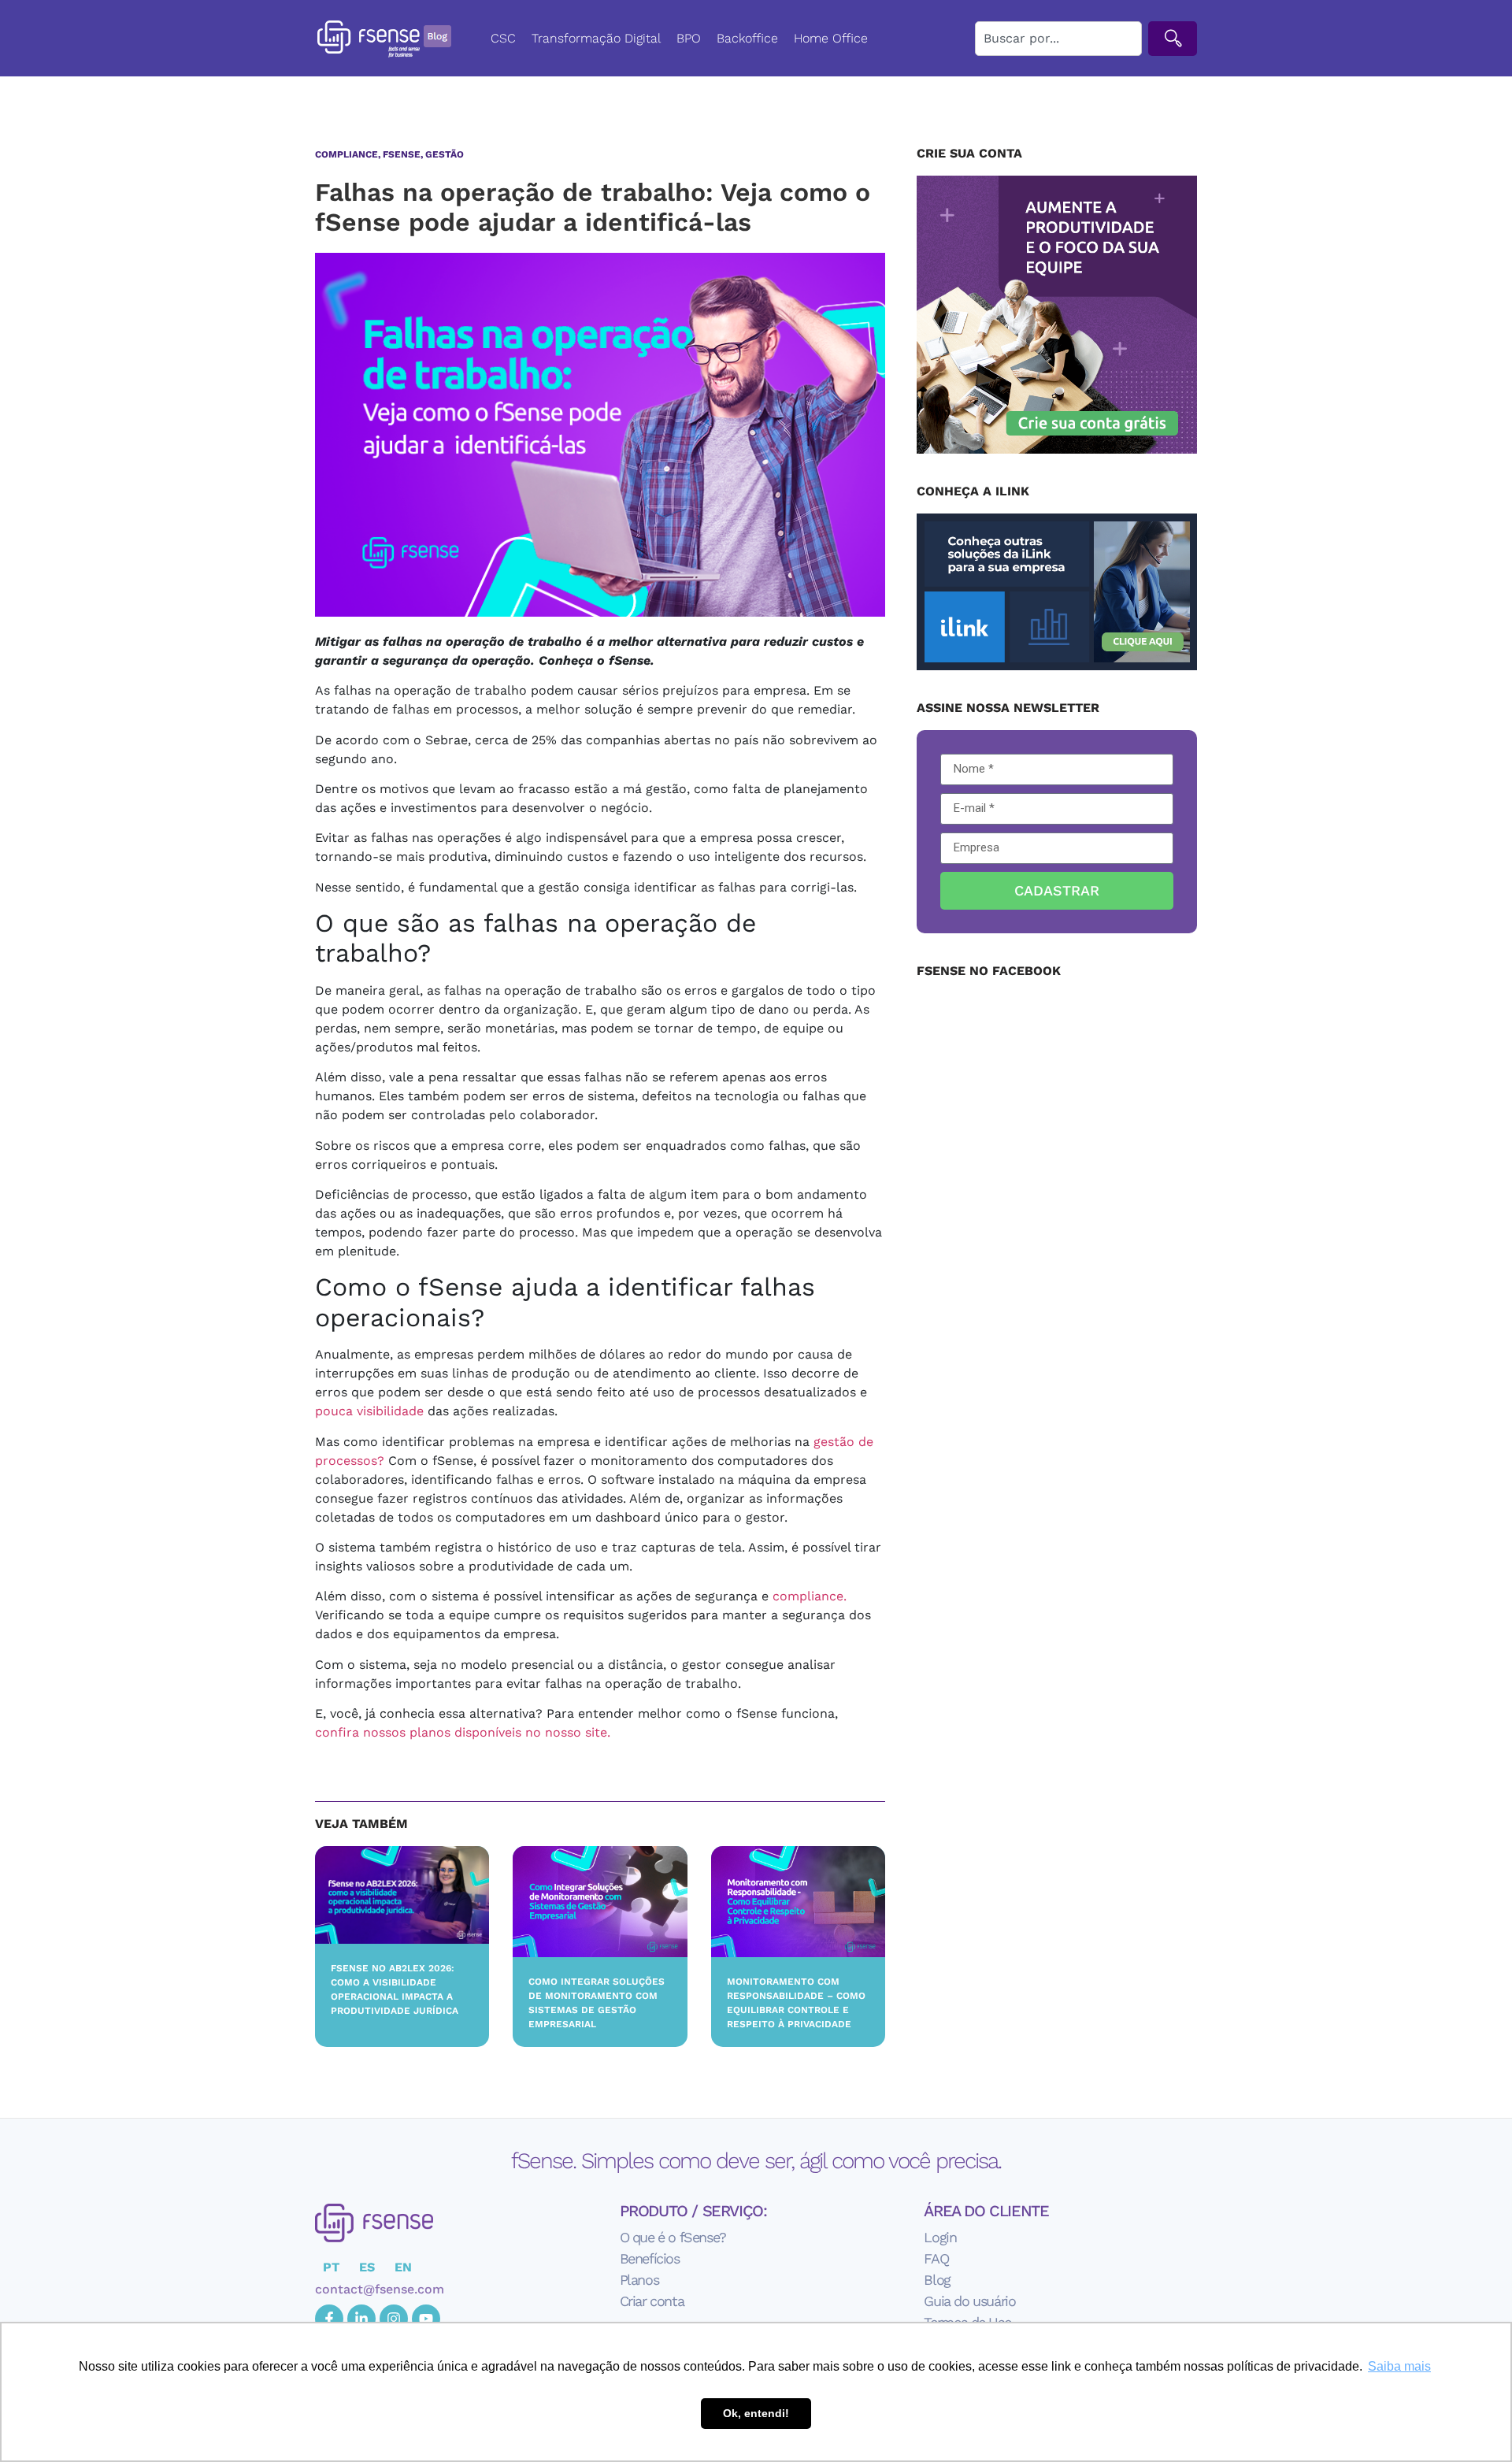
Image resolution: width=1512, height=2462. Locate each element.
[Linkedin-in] (361, 2319)
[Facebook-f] (329, 2319)
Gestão (445, 154)
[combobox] (1058, 39)
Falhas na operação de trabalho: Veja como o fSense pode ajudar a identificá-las (593, 207)
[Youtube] (426, 2319)
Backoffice (747, 38)
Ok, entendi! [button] (756, 2413)
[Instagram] (394, 2319)
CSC (503, 38)
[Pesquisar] (1173, 39)
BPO (689, 38)
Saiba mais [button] (1399, 2366)
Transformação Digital (596, 38)
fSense (402, 154)
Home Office (831, 38)
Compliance (346, 154)
